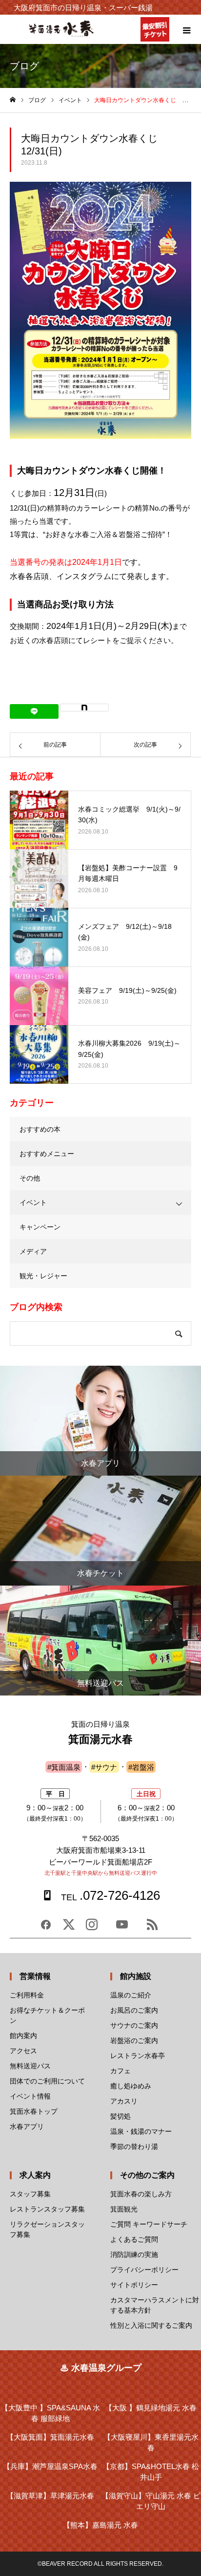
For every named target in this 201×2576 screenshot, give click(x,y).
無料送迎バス (30, 2066)
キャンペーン (40, 1227)
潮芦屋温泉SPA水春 (50, 2466)
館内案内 (23, 2036)
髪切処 (121, 2116)
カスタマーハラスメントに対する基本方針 (155, 2305)
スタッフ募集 (30, 2194)
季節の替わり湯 (134, 2147)
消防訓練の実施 (134, 2254)
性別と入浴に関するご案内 (151, 2325)
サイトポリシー (134, 2285)
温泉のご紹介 (131, 1995)
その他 (30, 1178)
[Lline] (34, 711)
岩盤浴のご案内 (134, 2040)
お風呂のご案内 (134, 2010)
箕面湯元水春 (50, 2437)
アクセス (23, 2051)
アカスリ (124, 2101)
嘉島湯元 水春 (100, 2525)
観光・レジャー (43, 1276)
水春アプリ (27, 2126)
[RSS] (152, 1928)
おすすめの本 (40, 1129)
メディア (33, 1251)
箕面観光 (124, 2209)
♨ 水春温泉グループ (101, 2368)
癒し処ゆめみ (131, 2086)
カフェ (121, 2071)
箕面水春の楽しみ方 (141, 2194)
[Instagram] (92, 1928)
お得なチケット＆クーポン (47, 2015)
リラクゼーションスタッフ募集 (47, 2229)
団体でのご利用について (47, 2081)
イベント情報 (30, 2096)
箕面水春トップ (34, 2111)
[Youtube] (122, 1928)
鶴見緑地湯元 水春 (151, 2408)
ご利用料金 (27, 1995)
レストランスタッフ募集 (47, 2209)
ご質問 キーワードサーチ (149, 2224)
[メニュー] (186, 29)
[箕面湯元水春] (61, 35)
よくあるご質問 (134, 2239)
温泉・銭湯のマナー (141, 2131)
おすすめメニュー (47, 1154)
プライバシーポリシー (144, 2270)
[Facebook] (46, 1928)
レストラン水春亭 (138, 2056)
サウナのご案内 (134, 2025)
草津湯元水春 (50, 2496)
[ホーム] (13, 100)
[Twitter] (69, 1928)
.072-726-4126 (110, 1895)
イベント (33, 1202)
